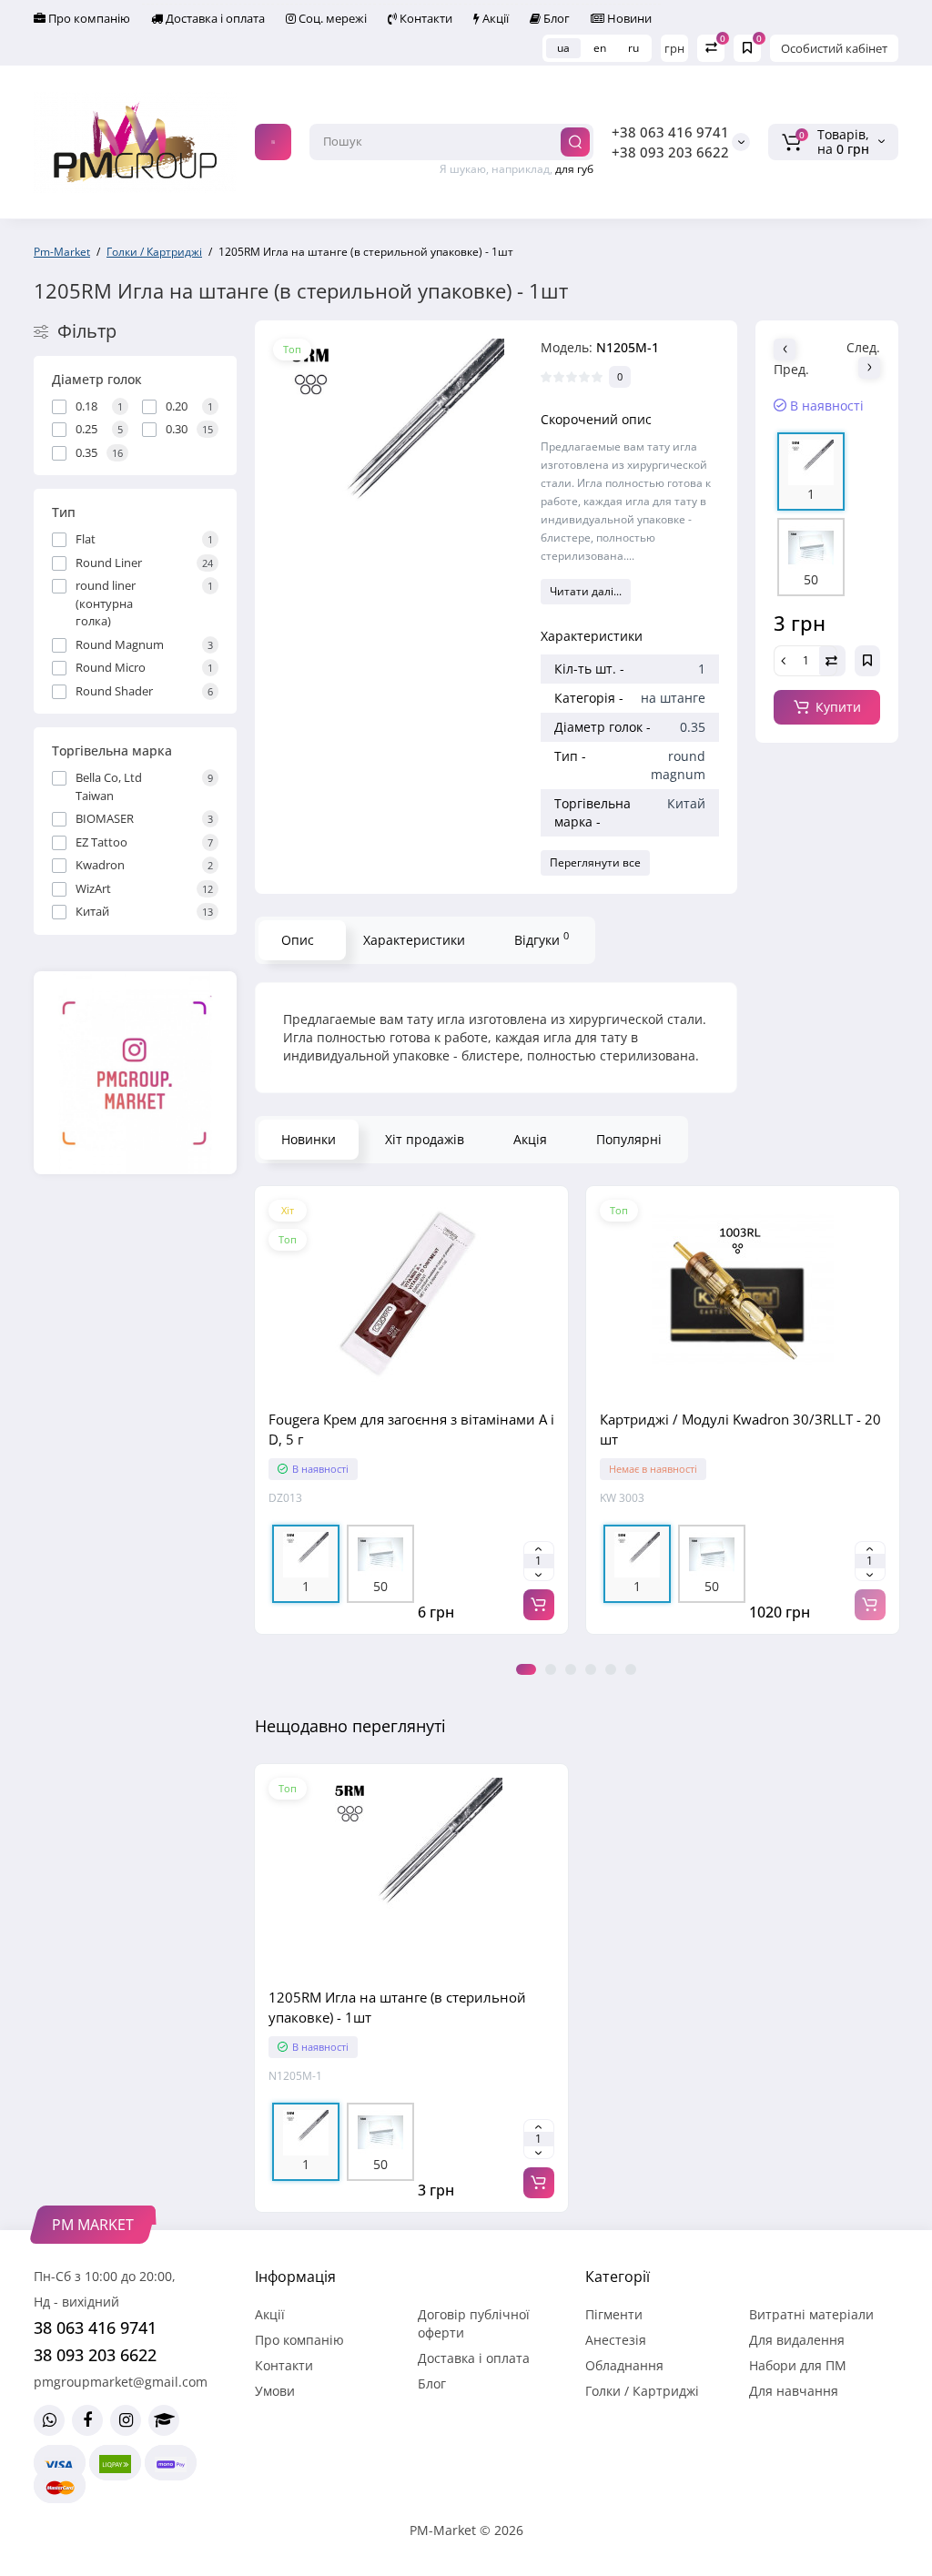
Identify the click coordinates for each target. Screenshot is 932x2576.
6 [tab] (631, 1669)
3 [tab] (571, 1669)
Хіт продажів (425, 1139)
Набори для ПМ (798, 2365)
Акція (530, 1139)
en (600, 48)
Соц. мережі (331, 18)
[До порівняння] (411, 1393)
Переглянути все (595, 862)
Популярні (629, 1139)
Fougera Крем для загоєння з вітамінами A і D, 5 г (411, 1429)
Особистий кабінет (834, 48)
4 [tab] (591, 1669)
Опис (298, 940)
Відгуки (542, 938)
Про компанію (88, 18)
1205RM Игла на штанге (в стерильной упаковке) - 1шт (397, 2007)
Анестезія (616, 2340)
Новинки (309, 1139)
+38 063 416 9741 (670, 132)
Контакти (425, 18)
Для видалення (797, 2340)
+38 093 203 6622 (670, 152)
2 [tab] (551, 1669)
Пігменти (614, 2314)
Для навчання (794, 2391)
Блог (555, 18)
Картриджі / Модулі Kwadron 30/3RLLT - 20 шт (740, 1429)
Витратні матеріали (811, 2314)
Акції (494, 18)
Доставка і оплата (214, 18)
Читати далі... (586, 591)
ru (633, 48)
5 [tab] (611, 1669)
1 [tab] (526, 1669)
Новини (628, 18)
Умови (275, 2391)
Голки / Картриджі (642, 2391)
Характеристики (414, 940)
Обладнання (624, 2365)
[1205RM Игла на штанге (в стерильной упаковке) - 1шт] (389, 455)
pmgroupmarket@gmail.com (121, 2382)
